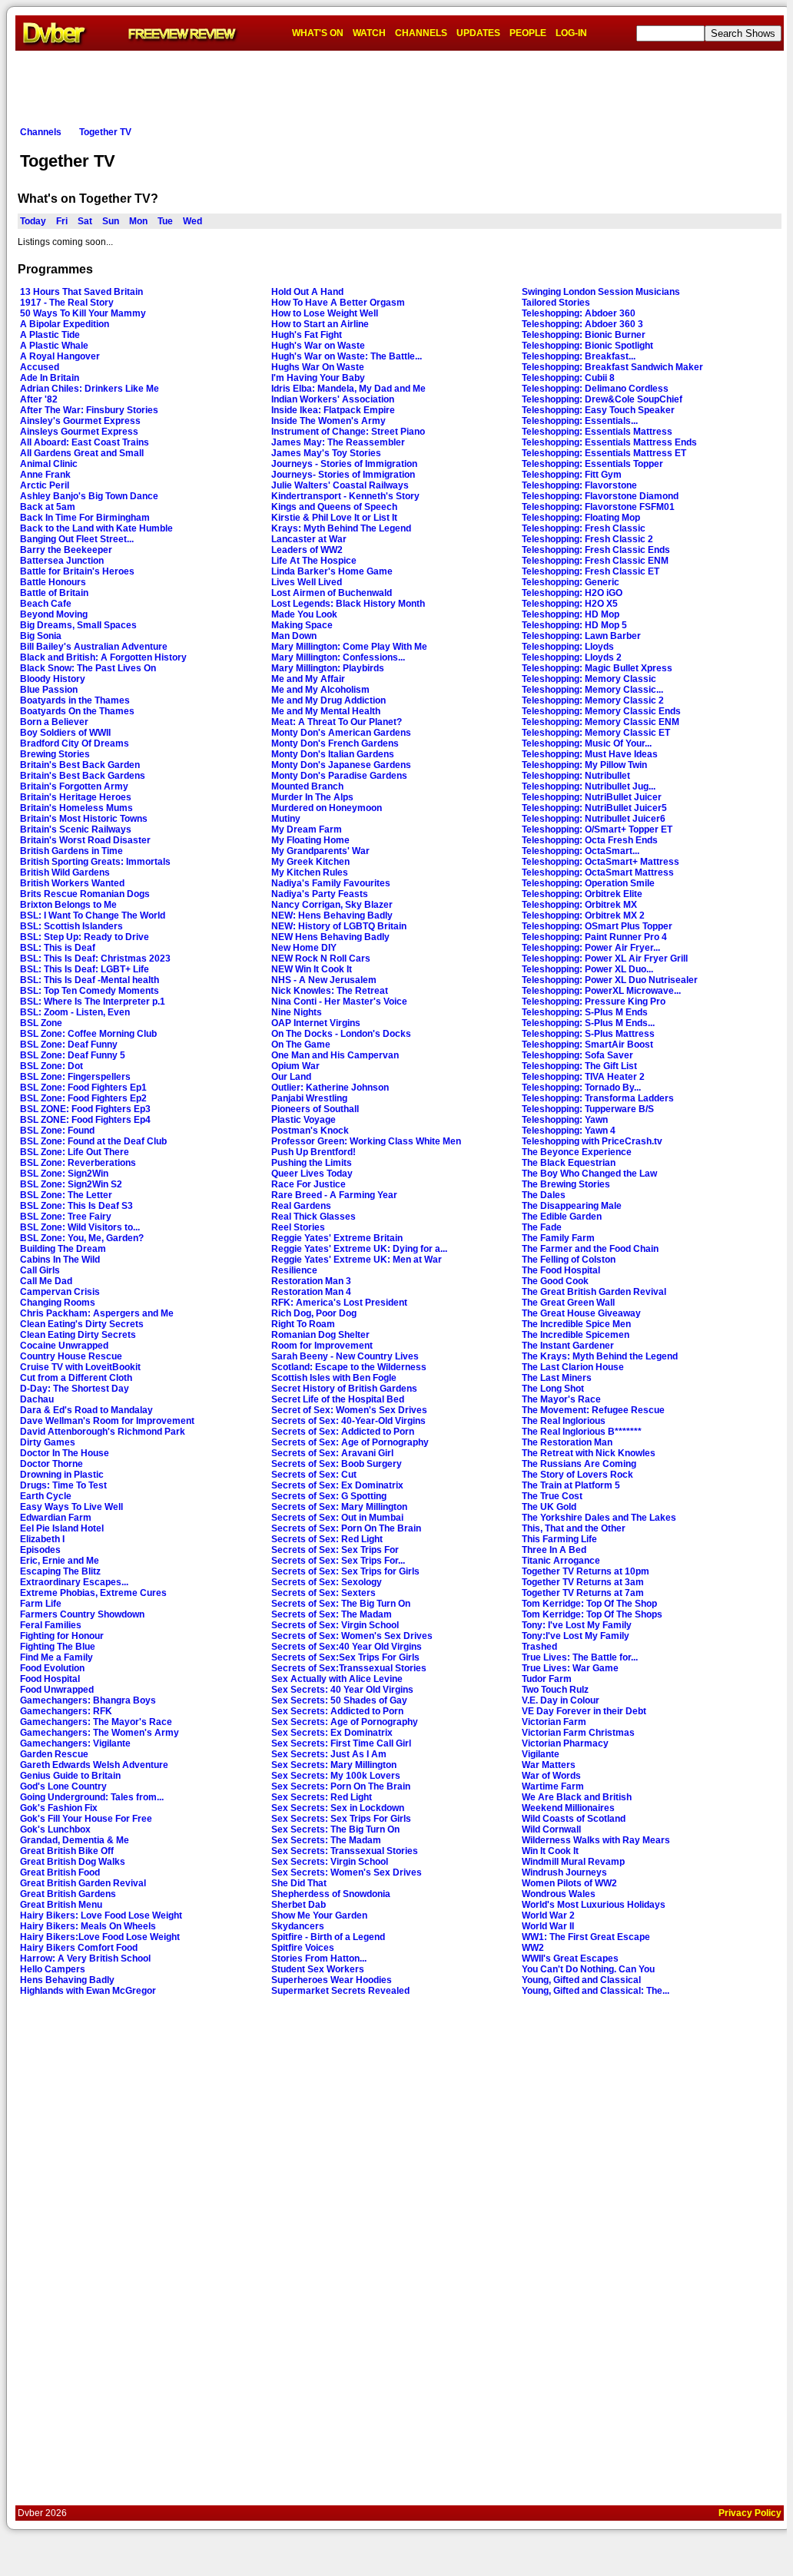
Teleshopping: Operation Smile (588, 883)
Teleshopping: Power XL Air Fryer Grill (605, 959)
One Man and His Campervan (335, 1055)
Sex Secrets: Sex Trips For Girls (341, 1819)
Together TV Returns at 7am (583, 1593)
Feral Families (51, 1625)
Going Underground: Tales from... (92, 1797)
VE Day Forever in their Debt (584, 1711)
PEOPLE (528, 33)
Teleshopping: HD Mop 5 (574, 625)
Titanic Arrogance (561, 1561)
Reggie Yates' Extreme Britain (337, 1238)
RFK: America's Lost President (339, 1303)
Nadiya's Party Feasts (320, 894)
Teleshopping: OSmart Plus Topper (597, 926)
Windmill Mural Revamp (573, 1862)
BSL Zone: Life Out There (75, 1152)
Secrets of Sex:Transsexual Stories (349, 1668)
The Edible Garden (562, 1217)
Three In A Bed (554, 1550)
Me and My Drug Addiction (328, 700)
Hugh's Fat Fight (307, 335)
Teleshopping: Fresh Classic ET (591, 571)
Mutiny (286, 819)
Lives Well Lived (307, 582)
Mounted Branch (307, 786)
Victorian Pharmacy (565, 1743)
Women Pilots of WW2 (569, 1883)
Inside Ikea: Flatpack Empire (333, 410)
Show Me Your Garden (319, 1915)
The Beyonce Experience (577, 1152)
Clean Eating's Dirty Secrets (82, 1324)
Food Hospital (50, 1679)
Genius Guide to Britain (70, 1776)
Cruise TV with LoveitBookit (80, 1367)
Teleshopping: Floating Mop (581, 518)
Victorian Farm (554, 1722)
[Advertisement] (400, 85)
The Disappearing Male (572, 1206)
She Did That (299, 1883)
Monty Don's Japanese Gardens (341, 765)
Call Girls (40, 1270)
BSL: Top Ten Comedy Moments (90, 991)
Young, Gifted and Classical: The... (596, 1991)
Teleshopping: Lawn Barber (581, 636)
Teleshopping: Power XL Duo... (587, 969)
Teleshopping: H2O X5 (570, 604)
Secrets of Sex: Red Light (327, 1539)
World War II (548, 1926)
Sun (111, 221)
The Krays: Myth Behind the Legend (600, 1356)
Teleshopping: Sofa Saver (577, 1055)
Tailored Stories (556, 303)
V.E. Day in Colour (561, 1700)
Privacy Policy (750, 2513)
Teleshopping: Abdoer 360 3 (582, 324)
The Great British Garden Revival (594, 1292)
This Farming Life (559, 1539)
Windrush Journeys (564, 1872)
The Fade (542, 1227)
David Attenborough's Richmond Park (103, 1432)
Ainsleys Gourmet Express (79, 432)
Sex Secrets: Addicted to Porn (337, 1711)
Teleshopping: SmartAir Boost (587, 1045)
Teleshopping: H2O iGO (572, 593)
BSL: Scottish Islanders (71, 926)
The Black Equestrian (569, 1163)
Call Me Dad (46, 1281)
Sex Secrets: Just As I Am (329, 1754)
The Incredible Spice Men (576, 1324)
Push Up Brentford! (314, 1152)
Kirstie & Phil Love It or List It (334, 518)
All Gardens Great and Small (82, 453)
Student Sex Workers (318, 1969)
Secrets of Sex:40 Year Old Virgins (347, 1647)
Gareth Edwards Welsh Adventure (94, 1765)
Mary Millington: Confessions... (338, 657)
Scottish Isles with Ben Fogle (334, 1378)
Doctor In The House (65, 1453)
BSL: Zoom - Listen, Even (75, 1012)
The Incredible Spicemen (576, 1335)
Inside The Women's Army (328, 421)
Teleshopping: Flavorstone (579, 485)
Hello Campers (53, 1969)
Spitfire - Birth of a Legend (328, 1937)
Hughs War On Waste (318, 367)
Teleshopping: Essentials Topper (592, 464)
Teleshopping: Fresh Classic (584, 528)
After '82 (39, 399)
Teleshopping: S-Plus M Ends (585, 1012)
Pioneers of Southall (315, 1109)
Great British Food (60, 1872)
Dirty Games (48, 1442)
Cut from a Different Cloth (76, 1378)
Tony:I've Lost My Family (576, 1636)
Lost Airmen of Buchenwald (332, 593)
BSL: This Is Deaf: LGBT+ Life (85, 969)
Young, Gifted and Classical (581, 1980)
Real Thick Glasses (314, 1217)
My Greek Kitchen (310, 862)
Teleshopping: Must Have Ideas (590, 754)
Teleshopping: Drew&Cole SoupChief (602, 399)
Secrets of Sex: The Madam (332, 1614)
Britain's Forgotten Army (74, 786)
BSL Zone (41, 1023)
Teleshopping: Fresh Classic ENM (595, 561)
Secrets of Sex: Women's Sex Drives (352, 1636)
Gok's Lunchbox (55, 1829)
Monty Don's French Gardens (335, 743)
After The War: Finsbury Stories (89, 410)
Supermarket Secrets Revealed (340, 1991)
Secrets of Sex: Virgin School (335, 1625)
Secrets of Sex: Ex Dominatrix (337, 1485)
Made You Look (304, 614)
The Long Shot (553, 1389)
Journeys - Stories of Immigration (344, 464)
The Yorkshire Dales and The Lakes (599, 1518)
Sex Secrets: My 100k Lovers (336, 1776)
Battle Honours (53, 582)
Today (33, 221)
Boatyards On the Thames (77, 711)
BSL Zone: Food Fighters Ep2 (83, 1098)
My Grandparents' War (320, 851)
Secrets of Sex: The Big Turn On (341, 1604)
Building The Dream (63, 1249)
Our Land (291, 1077)
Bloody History (53, 679)
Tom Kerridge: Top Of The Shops (592, 1614)
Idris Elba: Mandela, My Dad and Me (348, 389)
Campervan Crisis (60, 1292)
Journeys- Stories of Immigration (343, 475)
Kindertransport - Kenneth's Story (345, 496)
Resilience (294, 1270)
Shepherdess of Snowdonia (331, 1894)
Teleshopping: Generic (571, 582)
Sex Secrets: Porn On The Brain (341, 1786)
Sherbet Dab (299, 1905)
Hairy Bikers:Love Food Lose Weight (100, 1937)
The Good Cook (555, 1281)
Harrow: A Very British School (85, 1958)
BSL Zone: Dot (51, 1066)
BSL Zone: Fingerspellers (75, 1077)
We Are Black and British (577, 1797)
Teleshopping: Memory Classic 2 (593, 700)
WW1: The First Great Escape (586, 1937)
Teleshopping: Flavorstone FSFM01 (598, 507)
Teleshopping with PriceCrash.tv (592, 1141)
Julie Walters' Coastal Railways (340, 485)
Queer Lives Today (312, 1174)
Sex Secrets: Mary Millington (334, 1765)
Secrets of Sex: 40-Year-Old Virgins (348, 1421)
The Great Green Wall (568, 1303)
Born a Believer (54, 722)
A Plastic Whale (54, 346)
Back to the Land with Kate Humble (96, 528)
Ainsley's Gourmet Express (80, 421)
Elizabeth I (42, 1539)
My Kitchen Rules (310, 872)
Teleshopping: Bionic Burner (584, 335)
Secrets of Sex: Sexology (327, 1582)
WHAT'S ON (318, 33)
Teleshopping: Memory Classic (589, 679)
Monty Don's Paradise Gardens (339, 776)
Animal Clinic (49, 464)
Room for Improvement (322, 1346)
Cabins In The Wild (60, 1260)
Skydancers (298, 1926)
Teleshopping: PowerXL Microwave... (601, 991)
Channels (41, 132)
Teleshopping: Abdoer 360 (579, 313)
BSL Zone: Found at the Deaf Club (93, 1141)
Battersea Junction (62, 561)
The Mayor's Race (561, 1399)
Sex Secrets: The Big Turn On (335, 1829)
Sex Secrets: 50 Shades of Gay (339, 1700)
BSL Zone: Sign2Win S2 (71, 1184)
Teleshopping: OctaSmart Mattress (598, 872)
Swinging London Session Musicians (601, 292)
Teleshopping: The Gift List (579, 1066)
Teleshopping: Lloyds (568, 647)
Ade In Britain (50, 378)
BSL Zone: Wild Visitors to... (80, 1227)
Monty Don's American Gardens (341, 733)
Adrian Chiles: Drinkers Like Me (90, 389)
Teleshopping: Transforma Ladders (598, 1098)
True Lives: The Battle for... (580, 1657)
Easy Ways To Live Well (71, 1507)
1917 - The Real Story (67, 303)
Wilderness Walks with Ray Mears (596, 1840)
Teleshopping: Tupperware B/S (588, 1109)
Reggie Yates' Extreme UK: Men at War (357, 1260)
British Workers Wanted (72, 883)
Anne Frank (45, 475)
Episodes (40, 1550)
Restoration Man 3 (311, 1281)
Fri (62, 221)
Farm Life (41, 1604)
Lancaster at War (309, 539)
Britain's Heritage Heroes (76, 797)
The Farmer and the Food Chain (590, 1249)
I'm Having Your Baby (318, 378)
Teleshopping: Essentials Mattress (597, 432)
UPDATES (478, 33)
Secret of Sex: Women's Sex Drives (349, 1410)
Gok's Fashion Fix (59, 1808)
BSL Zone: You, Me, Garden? (82, 1238)
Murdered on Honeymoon (327, 808)
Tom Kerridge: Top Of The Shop (589, 1604)
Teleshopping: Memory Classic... (592, 690)
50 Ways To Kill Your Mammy (83, 313)
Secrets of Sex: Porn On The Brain (346, 1528)
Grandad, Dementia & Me (75, 1840)
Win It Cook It (550, 1851)
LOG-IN (571, 33)
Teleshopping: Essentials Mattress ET (604, 453)
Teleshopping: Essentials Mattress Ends (609, 442)
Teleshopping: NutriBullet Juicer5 (594, 808)
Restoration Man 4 (311, 1292)
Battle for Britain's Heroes (77, 571)
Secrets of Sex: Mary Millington (339, 1507)
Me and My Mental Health (326, 711)
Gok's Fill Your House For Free (86, 1819)
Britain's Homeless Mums (76, 808)
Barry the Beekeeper (66, 550)
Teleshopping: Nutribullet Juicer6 (594, 819)
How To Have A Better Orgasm (338, 303)
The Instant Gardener (568, 1346)
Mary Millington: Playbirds (328, 668)
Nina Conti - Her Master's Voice (339, 1002)
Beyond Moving (54, 614)
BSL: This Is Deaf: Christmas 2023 (95, 959)
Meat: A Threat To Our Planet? (337, 722)
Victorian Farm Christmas (578, 1733)
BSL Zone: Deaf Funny (69, 1045)
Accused (40, 367)
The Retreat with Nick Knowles (589, 1453)
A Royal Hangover (60, 356)
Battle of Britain (54, 593)
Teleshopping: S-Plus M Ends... (588, 1023)
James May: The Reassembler (338, 442)
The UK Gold (549, 1507)
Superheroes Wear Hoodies (332, 1980)
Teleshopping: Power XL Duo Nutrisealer (610, 980)
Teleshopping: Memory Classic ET (596, 733)
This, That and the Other (574, 1528)
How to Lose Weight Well (325, 313)
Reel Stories (298, 1227)
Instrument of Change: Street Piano (348, 432)
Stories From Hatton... (319, 1958)
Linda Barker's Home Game (332, 571)
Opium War (295, 1066)
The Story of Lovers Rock (577, 1475)
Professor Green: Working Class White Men (366, 1141)
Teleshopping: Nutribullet (576, 776)
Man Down (294, 636)
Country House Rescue (71, 1356)
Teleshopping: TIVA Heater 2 (583, 1077)
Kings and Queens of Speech (334, 507)
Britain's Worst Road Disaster (85, 840)
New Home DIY (304, 948)
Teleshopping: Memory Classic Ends (601, 711)
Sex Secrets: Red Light (322, 1797)
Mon (138, 221)
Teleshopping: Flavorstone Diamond (600, 496)
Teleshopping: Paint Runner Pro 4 (594, 937)
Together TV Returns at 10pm (586, 1571)
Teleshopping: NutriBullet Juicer (592, 797)
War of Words (551, 1776)
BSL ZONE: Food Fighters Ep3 (85, 1109)
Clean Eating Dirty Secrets (78, 1335)
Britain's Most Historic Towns (84, 819)
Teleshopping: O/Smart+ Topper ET (597, 829)
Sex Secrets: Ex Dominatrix (332, 1733)
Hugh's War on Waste (318, 346)
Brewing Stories (55, 754)
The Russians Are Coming (579, 1464)
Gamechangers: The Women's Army (100, 1733)
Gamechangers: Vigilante (75, 1743)
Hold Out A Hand (307, 292)
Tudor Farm (547, 1679)
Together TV (105, 132)
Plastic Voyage (304, 1120)
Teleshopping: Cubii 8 (568, 378)
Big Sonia (41, 636)
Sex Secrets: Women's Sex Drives (347, 1872)
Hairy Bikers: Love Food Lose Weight (101, 1915)
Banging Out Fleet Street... (77, 539)
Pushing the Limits (312, 1163)
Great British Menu (61, 1905)
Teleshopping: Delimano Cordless (595, 389)
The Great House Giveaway (581, 1313)
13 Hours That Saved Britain (81, 292)
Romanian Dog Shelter (320, 1335)
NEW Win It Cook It (312, 969)
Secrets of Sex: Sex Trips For (335, 1550)
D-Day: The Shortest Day (75, 1389)
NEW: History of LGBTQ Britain (339, 926)
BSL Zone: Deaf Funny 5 (73, 1055)
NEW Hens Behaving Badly (330, 937)
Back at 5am (48, 507)
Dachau (37, 1399)
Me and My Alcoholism (320, 690)
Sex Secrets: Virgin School (330, 1862)
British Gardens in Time (71, 851)
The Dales (544, 1195)
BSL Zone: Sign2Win (64, 1174)
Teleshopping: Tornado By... (581, 1088)
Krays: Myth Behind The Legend (341, 528)
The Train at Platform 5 (571, 1485)
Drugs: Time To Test (63, 1485)
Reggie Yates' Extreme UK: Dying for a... (359, 1249)
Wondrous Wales (559, 1894)
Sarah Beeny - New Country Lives (345, 1356)
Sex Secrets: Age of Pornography (345, 1722)
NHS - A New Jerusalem (324, 980)
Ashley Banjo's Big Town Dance (89, 496)
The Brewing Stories (566, 1184)
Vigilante (541, 1754)
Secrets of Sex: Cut (314, 1475)
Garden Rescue (54, 1754)
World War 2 (548, 1915)
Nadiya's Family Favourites (331, 883)
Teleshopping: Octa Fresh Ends (590, 840)
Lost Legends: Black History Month (348, 604)
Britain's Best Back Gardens (83, 776)
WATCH (369, 33)
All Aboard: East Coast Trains (85, 442)
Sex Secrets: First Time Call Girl (341, 1743)
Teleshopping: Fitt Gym (572, 475)
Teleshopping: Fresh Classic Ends (596, 550)
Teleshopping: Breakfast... (579, 356)
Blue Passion (49, 690)
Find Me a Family (56, 1657)
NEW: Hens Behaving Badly (332, 916)
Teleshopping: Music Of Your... (587, 743)
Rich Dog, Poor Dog (314, 1313)
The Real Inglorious (564, 1421)
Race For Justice (309, 1184)
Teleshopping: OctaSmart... (581, 851)
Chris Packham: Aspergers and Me (97, 1313)
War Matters (549, 1765)
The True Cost (552, 1496)
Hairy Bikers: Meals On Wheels (88, 1926)
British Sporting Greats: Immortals (95, 862)
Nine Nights (297, 1012)
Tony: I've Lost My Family (577, 1625)
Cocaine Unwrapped (64, 1346)
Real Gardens (301, 1206)
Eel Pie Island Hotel (62, 1528)
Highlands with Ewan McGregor (88, 1991)
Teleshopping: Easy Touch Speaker (598, 410)
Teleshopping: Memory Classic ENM (601, 722)
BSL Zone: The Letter (66, 1195)
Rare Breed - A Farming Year (334, 1195)
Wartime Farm (553, 1786)
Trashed (539, 1647)
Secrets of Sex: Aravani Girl (332, 1453)
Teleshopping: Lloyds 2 (572, 657)
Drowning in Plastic (62, 1475)
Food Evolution (52, 1668)
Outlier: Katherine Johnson (330, 1088)
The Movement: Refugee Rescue (593, 1410)
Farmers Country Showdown (82, 1614)
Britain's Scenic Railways (76, 829)
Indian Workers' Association (333, 399)
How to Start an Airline (320, 324)
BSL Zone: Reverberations (78, 1163)
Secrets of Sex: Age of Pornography (350, 1442)
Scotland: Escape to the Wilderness (349, 1367)
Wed (192, 221)
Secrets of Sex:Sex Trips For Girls (345, 1657)
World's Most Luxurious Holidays (594, 1905)
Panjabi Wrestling (309, 1098)
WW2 (533, 1948)
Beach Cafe (46, 604)
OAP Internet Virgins (316, 1023)
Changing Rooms (58, 1303)
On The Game (301, 1045)
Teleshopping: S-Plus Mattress (588, 1034)
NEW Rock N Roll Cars (321, 959)
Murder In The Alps (312, 797)
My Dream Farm (307, 829)
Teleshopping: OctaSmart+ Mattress (601, 862)
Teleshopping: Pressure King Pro (594, 1002)
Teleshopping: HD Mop (571, 614)
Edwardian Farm (56, 1518)
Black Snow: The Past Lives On (88, 668)
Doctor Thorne (51, 1464)
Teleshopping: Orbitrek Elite (582, 894)
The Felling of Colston (569, 1260)
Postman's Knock (310, 1131)
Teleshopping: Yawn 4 (569, 1131)
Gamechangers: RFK (66, 1711)
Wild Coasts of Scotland (574, 1819)
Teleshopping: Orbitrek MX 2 (583, 916)
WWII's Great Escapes (570, 1958)
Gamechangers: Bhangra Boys (88, 1700)
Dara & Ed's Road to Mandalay (86, 1410)
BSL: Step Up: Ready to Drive (85, 937)
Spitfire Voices (303, 1948)
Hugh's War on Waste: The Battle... (347, 356)
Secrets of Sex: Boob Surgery (337, 1464)
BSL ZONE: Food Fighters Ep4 (85, 1120)
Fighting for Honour (62, 1636)
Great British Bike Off (67, 1851)
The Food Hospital (561, 1270)
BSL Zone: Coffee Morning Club (88, 1034)
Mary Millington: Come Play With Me (349, 647)
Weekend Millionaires (568, 1808)
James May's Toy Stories (326, 453)
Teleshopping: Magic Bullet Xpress (597, 668)
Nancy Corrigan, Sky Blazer (332, 905)
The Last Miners (557, 1378)
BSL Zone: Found (57, 1131)
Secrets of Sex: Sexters (324, 1593)
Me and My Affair (308, 679)
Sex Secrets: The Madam (326, 1840)
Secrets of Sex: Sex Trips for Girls (345, 1571)
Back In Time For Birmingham (85, 518)
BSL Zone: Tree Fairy (66, 1217)
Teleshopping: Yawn (565, 1120)
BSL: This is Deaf (58, 948)
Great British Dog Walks (73, 1862)
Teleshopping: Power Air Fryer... (591, 948)
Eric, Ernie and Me (60, 1561)
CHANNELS (421, 33)
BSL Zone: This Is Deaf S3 (76, 1206)
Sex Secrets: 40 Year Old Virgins (342, 1690)
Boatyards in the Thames (75, 700)
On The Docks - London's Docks (341, 1034)
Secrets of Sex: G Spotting (329, 1496)
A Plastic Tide (50, 335)
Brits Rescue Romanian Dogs (85, 894)
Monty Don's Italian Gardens (333, 754)
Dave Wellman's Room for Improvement (107, 1421)
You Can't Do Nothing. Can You (588, 1969)
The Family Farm (558, 1238)
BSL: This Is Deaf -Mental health (90, 980)
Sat (85, 221)
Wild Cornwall (551, 1829)
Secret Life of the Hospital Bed (338, 1399)
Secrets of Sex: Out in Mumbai (337, 1518)
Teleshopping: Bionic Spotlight (587, 346)
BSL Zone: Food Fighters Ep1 (83, 1088)
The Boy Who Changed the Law (589, 1174)
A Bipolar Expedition (65, 324)
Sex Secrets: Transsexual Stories (345, 1851)
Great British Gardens (68, 1894)
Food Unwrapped (57, 1690)
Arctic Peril (45, 485)
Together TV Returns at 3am (583, 1582)
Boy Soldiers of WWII (65, 733)
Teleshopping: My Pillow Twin (584, 765)
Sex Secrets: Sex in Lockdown (338, 1808)
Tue (165, 221)
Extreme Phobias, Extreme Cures (93, 1593)
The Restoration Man (567, 1442)
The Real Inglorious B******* (582, 1432)
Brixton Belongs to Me (68, 905)
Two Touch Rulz (555, 1690)
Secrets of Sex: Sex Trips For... (338, 1561)
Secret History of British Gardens (344, 1389)
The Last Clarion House (573, 1367)
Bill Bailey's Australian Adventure (94, 647)
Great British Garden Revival (83, 1883)
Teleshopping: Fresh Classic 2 (587, 539)
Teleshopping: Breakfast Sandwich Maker (612, 367)
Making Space (302, 625)
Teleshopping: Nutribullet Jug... (589, 786)
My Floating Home (310, 840)
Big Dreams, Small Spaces (78, 625)
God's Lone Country (63, 1786)
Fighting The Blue (58, 1647)
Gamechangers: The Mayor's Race (96, 1722)
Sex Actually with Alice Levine (337, 1679)
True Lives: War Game (570, 1668)
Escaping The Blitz (60, 1571)
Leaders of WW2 (307, 550)
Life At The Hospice (314, 561)
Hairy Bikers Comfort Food (79, 1948)
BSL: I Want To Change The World (93, 916)
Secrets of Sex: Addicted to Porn (343, 1432)
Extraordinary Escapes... (74, 1582)
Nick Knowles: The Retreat (330, 991)
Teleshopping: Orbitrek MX (579, 905)
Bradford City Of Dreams (75, 743)
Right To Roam (303, 1324)
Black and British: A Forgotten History (103, 657)
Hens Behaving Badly (67, 1980)
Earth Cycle (46, 1496)
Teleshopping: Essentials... (580, 421)
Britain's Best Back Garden (80, 765)
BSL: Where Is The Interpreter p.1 (93, 1002)
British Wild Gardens (65, 872)
